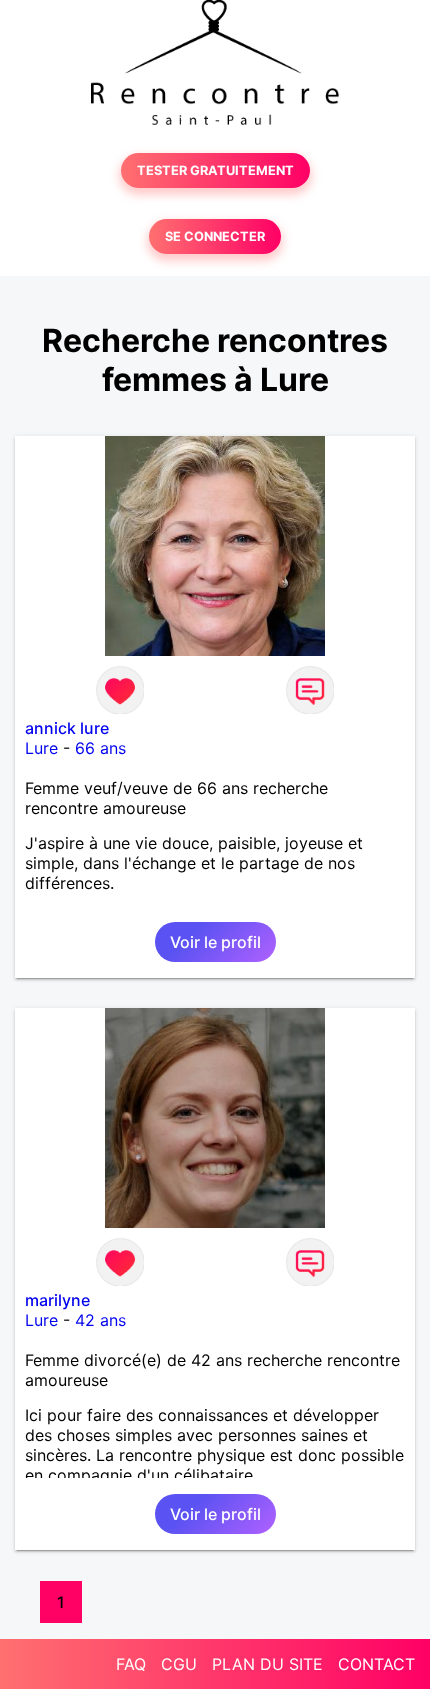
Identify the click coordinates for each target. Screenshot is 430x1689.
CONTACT (376, 1664)
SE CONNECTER (215, 236)
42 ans (100, 1320)
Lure (41, 748)
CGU (179, 1664)
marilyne (57, 1300)
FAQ (131, 1664)
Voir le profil (215, 942)
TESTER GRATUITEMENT (215, 170)
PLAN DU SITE (267, 1664)
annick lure (67, 728)
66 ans (100, 748)
